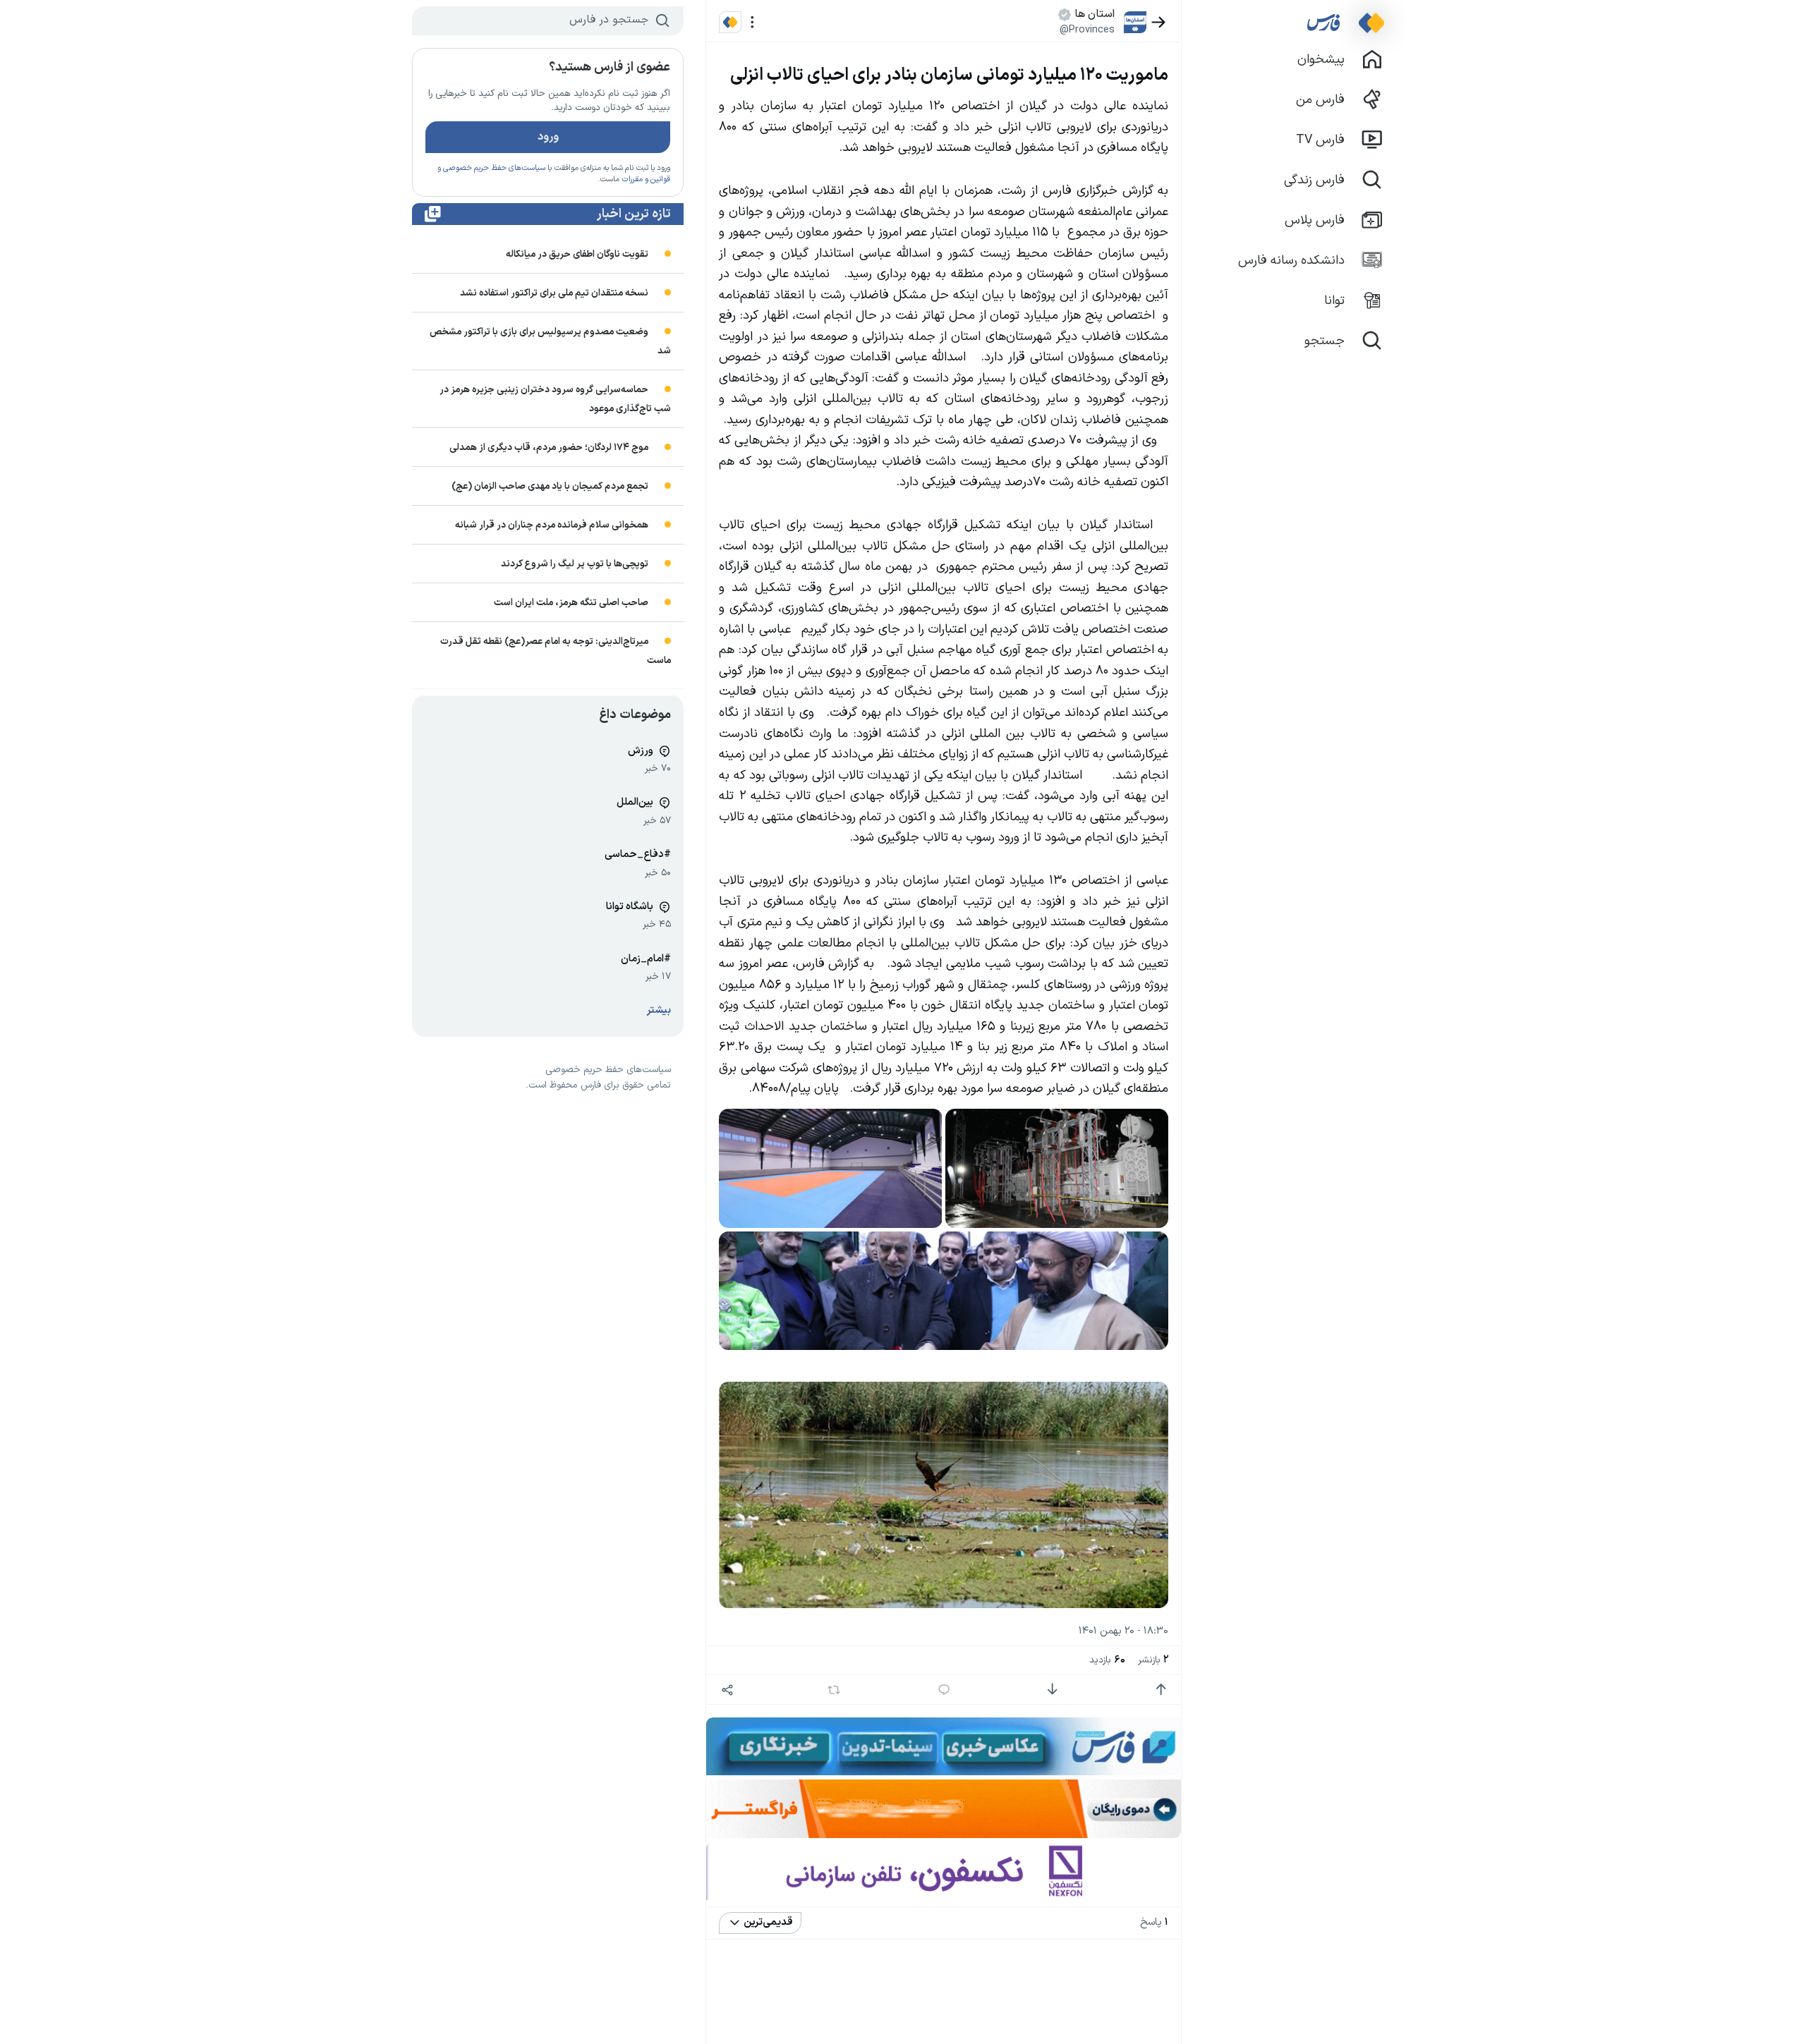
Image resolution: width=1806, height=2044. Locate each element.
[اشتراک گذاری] (727, 1690)
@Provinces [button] (1087, 30)
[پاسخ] (944, 1690)
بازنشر (1153, 1660)
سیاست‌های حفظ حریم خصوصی (494, 168)
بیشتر (659, 1010)
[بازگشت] (1159, 22)
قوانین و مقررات (646, 180)
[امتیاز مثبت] (1161, 1690)
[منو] (752, 22)
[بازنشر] (834, 1690)
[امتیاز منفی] (1052, 1690)
